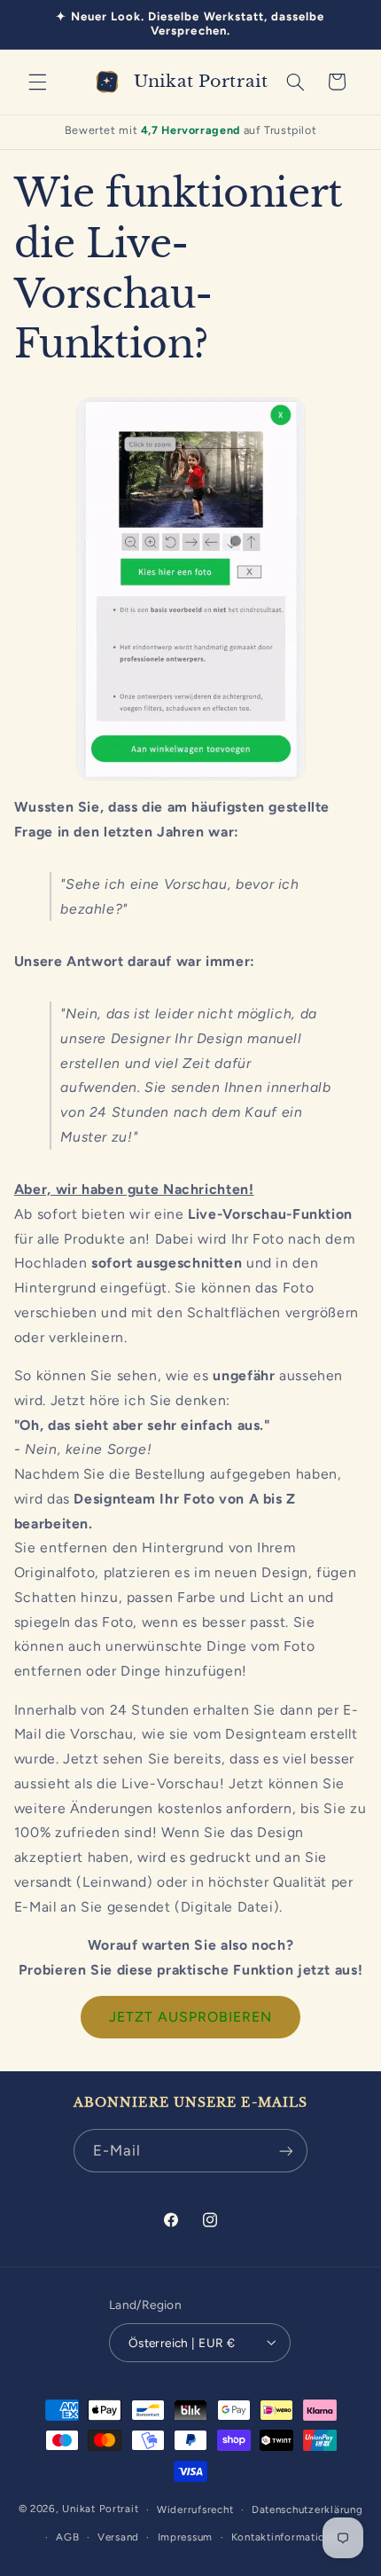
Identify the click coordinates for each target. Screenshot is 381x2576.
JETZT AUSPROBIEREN (191, 2017)
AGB (67, 2537)
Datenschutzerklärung (307, 2509)
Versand (118, 2537)
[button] (37, 82)
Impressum (186, 2537)
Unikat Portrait (100, 2509)
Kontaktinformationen (288, 2537)
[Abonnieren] (286, 2151)
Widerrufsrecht (195, 2509)
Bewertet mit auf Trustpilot (191, 130)
